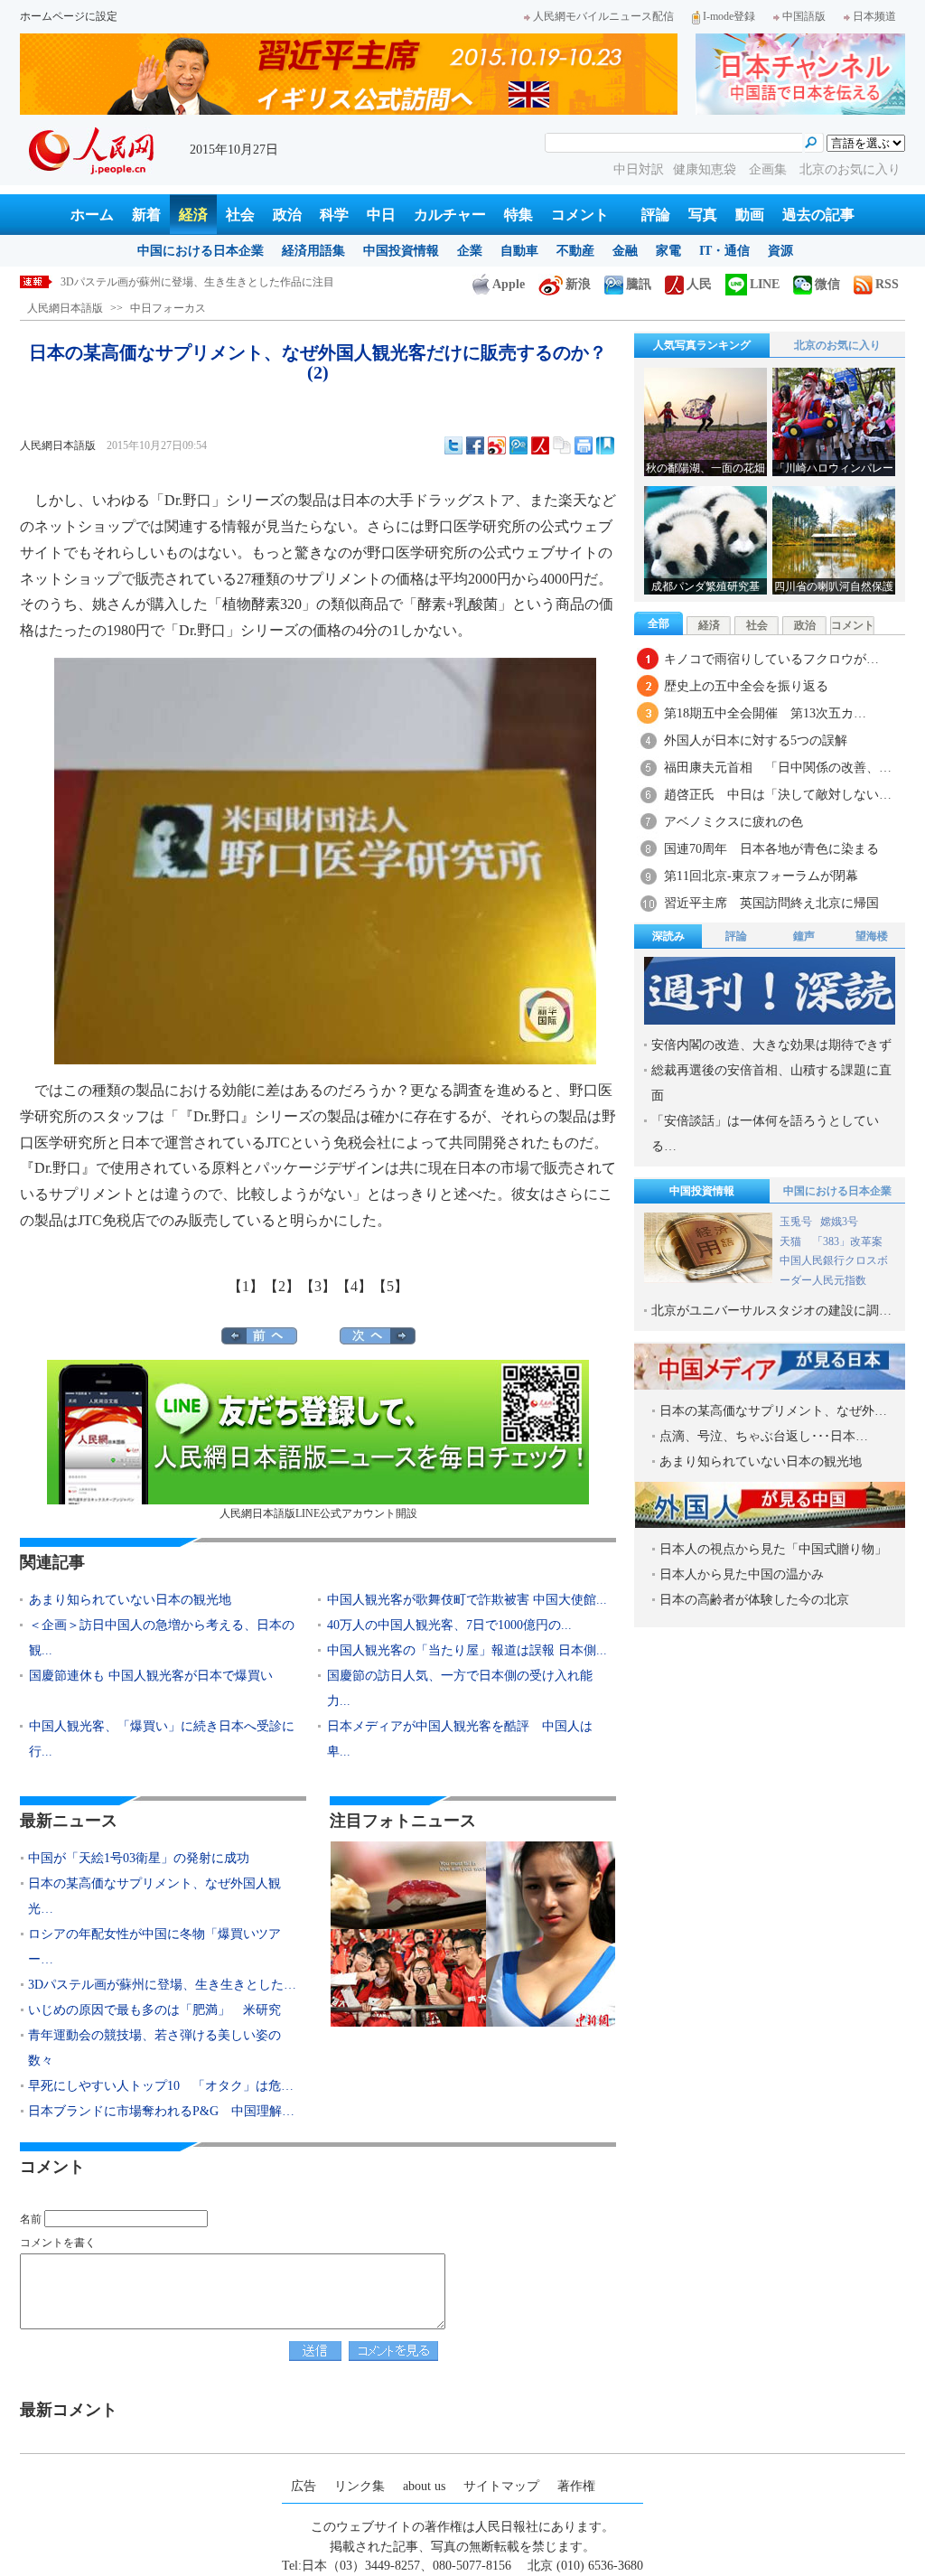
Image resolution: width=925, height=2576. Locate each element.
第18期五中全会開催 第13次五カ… (765, 713)
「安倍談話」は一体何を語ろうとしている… (765, 1133)
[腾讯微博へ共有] (519, 445)
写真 (703, 215)
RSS (887, 284)
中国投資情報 (401, 251)
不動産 (575, 251)
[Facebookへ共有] (475, 445)
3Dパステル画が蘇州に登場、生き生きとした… (162, 1985)
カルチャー (450, 215)
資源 (780, 251)
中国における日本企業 (201, 251)
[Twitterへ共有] (453, 445)
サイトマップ (501, 2486)
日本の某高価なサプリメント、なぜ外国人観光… (154, 1896)
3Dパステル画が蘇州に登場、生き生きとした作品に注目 (197, 282)
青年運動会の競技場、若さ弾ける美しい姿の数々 (154, 2048)
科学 (334, 215)
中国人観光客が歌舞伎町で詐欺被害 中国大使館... (467, 1600)
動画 (750, 215)
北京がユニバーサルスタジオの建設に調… (771, 1311)
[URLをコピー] (562, 445)
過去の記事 (818, 215)
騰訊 (639, 284)
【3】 (318, 1286)
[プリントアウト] (584, 445)
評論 (656, 215)
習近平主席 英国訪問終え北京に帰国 (771, 903)
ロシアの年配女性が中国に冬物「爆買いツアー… (154, 1947)
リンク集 (360, 2486)
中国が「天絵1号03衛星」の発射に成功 (139, 1858)
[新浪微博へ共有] (497, 445)
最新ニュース (69, 1821)
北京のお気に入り (850, 169)
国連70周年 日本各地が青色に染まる (771, 849)
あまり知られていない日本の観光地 (130, 1600)
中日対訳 (639, 169)
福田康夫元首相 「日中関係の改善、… (778, 768)
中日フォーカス (168, 308)
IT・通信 (724, 251)
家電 (668, 251)
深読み (668, 936)
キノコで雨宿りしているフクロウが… (771, 659)
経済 (193, 215)
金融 (625, 251)
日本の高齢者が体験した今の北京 (754, 1600)
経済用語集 (313, 251)
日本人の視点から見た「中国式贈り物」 (773, 1549)
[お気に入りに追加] (605, 445)
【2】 (282, 1286)
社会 (240, 215)
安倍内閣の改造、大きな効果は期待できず (771, 1045)
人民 (699, 284)
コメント (580, 215)
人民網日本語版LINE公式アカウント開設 (318, 1513)
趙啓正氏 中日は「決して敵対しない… (778, 795)
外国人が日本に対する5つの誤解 (756, 740)
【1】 (246, 1286)
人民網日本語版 (65, 308)
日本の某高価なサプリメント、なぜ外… (773, 1411)
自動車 (519, 251)
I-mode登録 (729, 16)
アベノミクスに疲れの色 (733, 822)
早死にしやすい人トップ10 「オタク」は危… (161, 2086)
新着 (146, 215)
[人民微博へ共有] (540, 445)
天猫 (792, 1241)
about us (424, 2486)
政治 (287, 215)
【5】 (390, 1286)
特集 (519, 215)
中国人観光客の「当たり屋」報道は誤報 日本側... (467, 1650)
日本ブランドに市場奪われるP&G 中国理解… (161, 2111)
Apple (509, 284)
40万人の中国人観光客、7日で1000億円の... (449, 1625)
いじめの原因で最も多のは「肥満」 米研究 (154, 2010)
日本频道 (874, 16)
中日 (381, 215)
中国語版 (804, 16)
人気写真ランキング (702, 345)
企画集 (770, 169)
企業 (470, 251)
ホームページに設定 (69, 16)
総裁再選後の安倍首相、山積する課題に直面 (771, 1083)
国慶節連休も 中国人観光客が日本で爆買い (151, 1676)
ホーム (92, 215)
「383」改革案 (847, 1241)
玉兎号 (796, 1222)
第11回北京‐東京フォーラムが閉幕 (761, 876)
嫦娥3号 (839, 1222)
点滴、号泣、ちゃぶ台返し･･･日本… (764, 1436)
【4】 (354, 1286)
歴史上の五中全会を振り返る (746, 686)
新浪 (578, 284)
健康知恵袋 (706, 169)
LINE (765, 284)
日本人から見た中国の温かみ (742, 1574)
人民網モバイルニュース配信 (603, 16)
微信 (827, 284)
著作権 (576, 2486)
